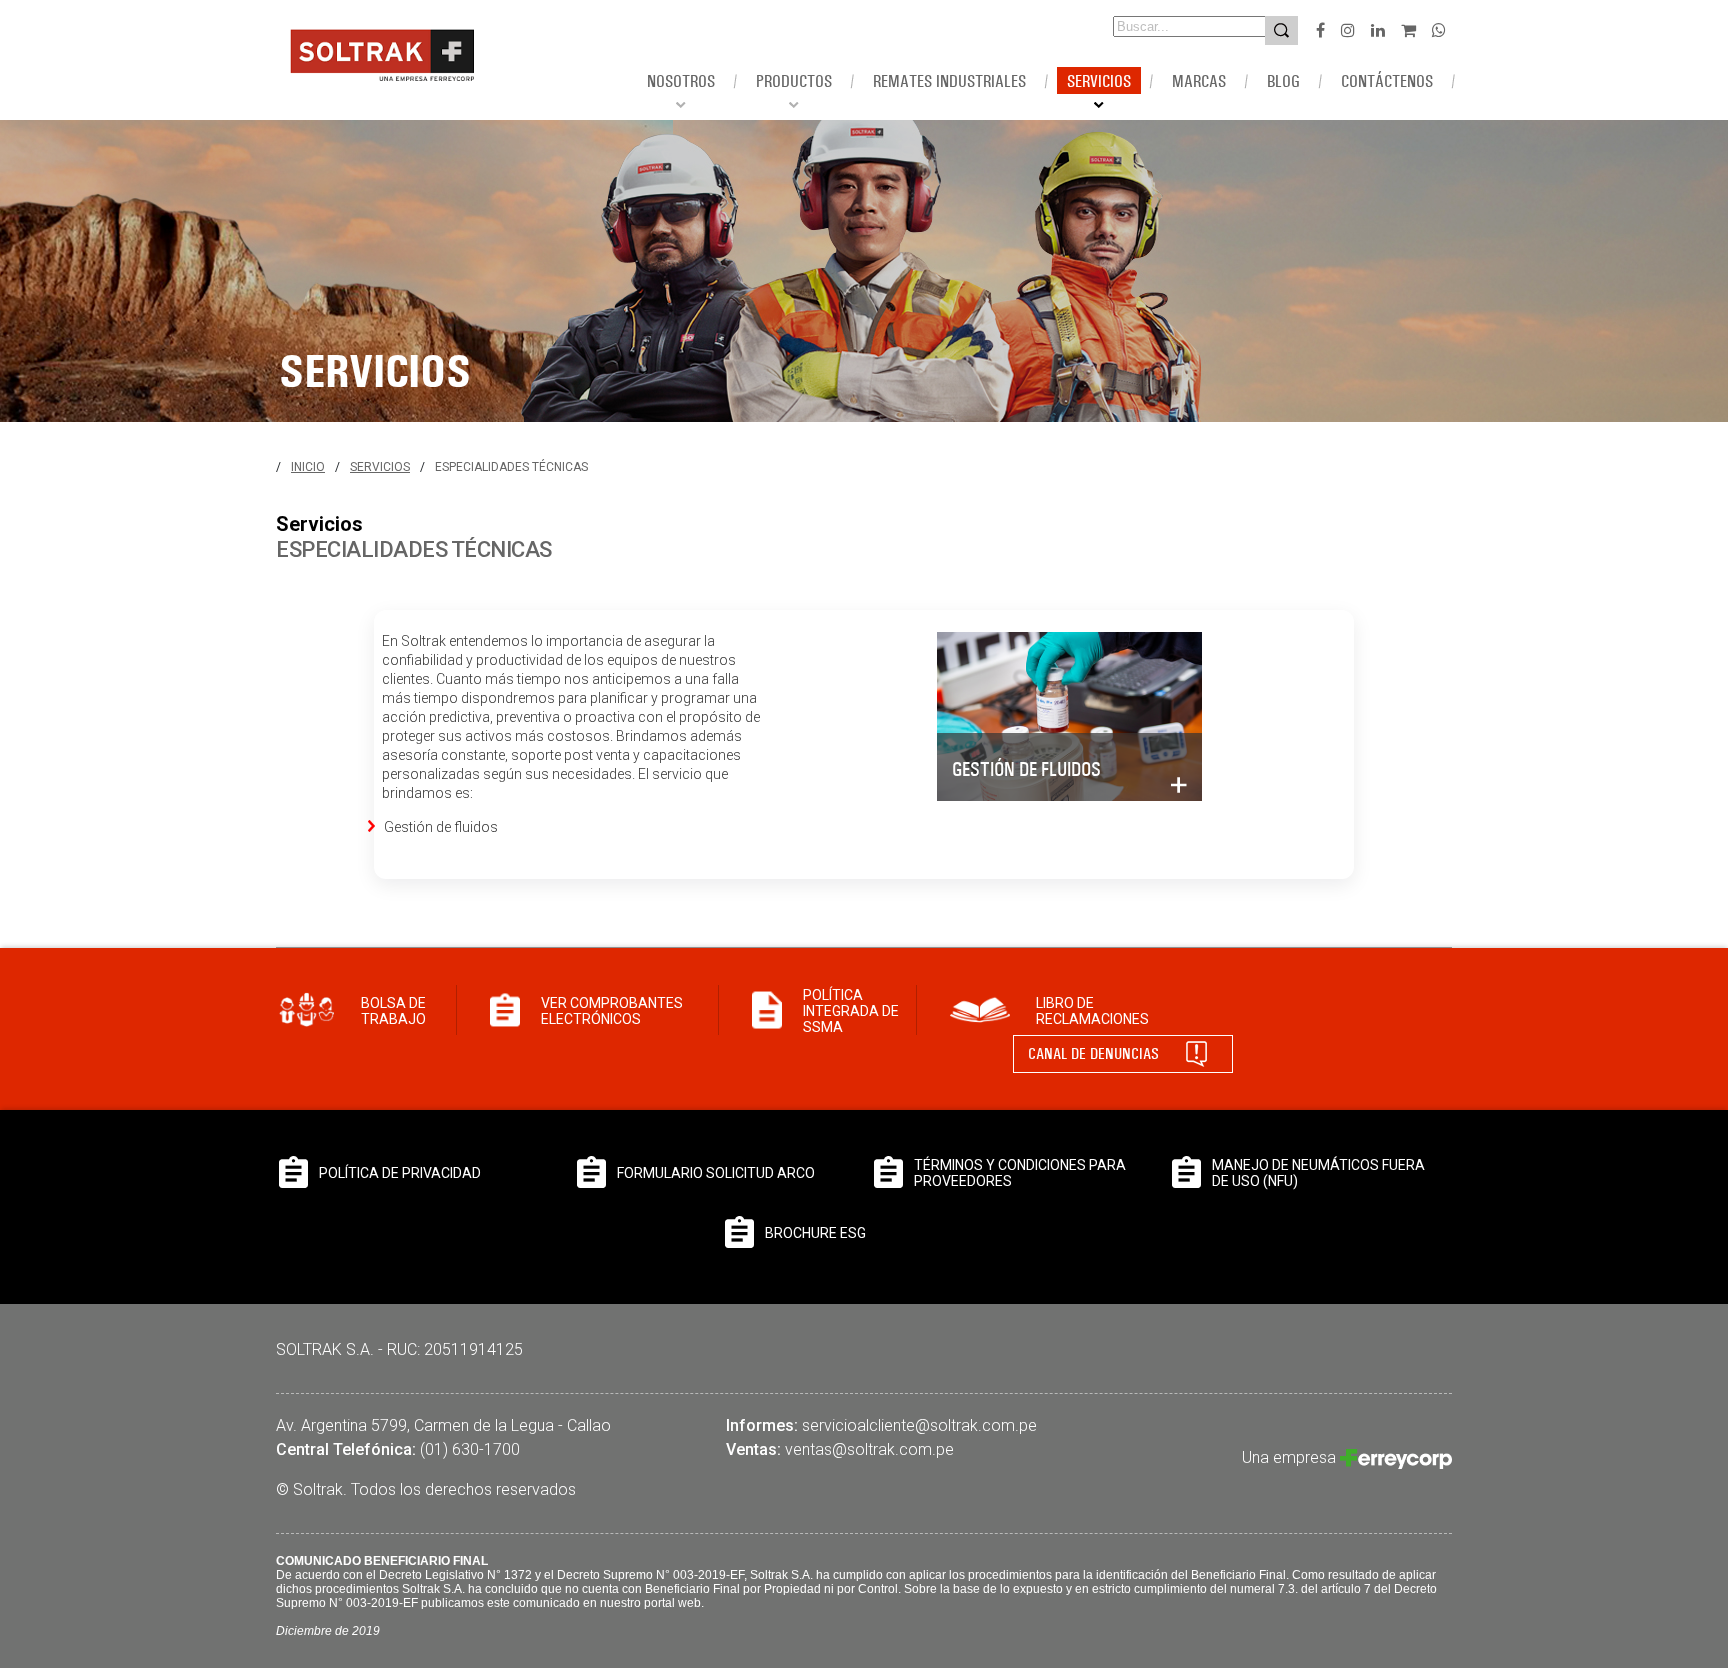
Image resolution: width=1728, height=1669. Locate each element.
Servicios (380, 467)
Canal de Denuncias (1093, 1053)
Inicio (308, 467)
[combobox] (1161, 26)
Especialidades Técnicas (511, 467)
